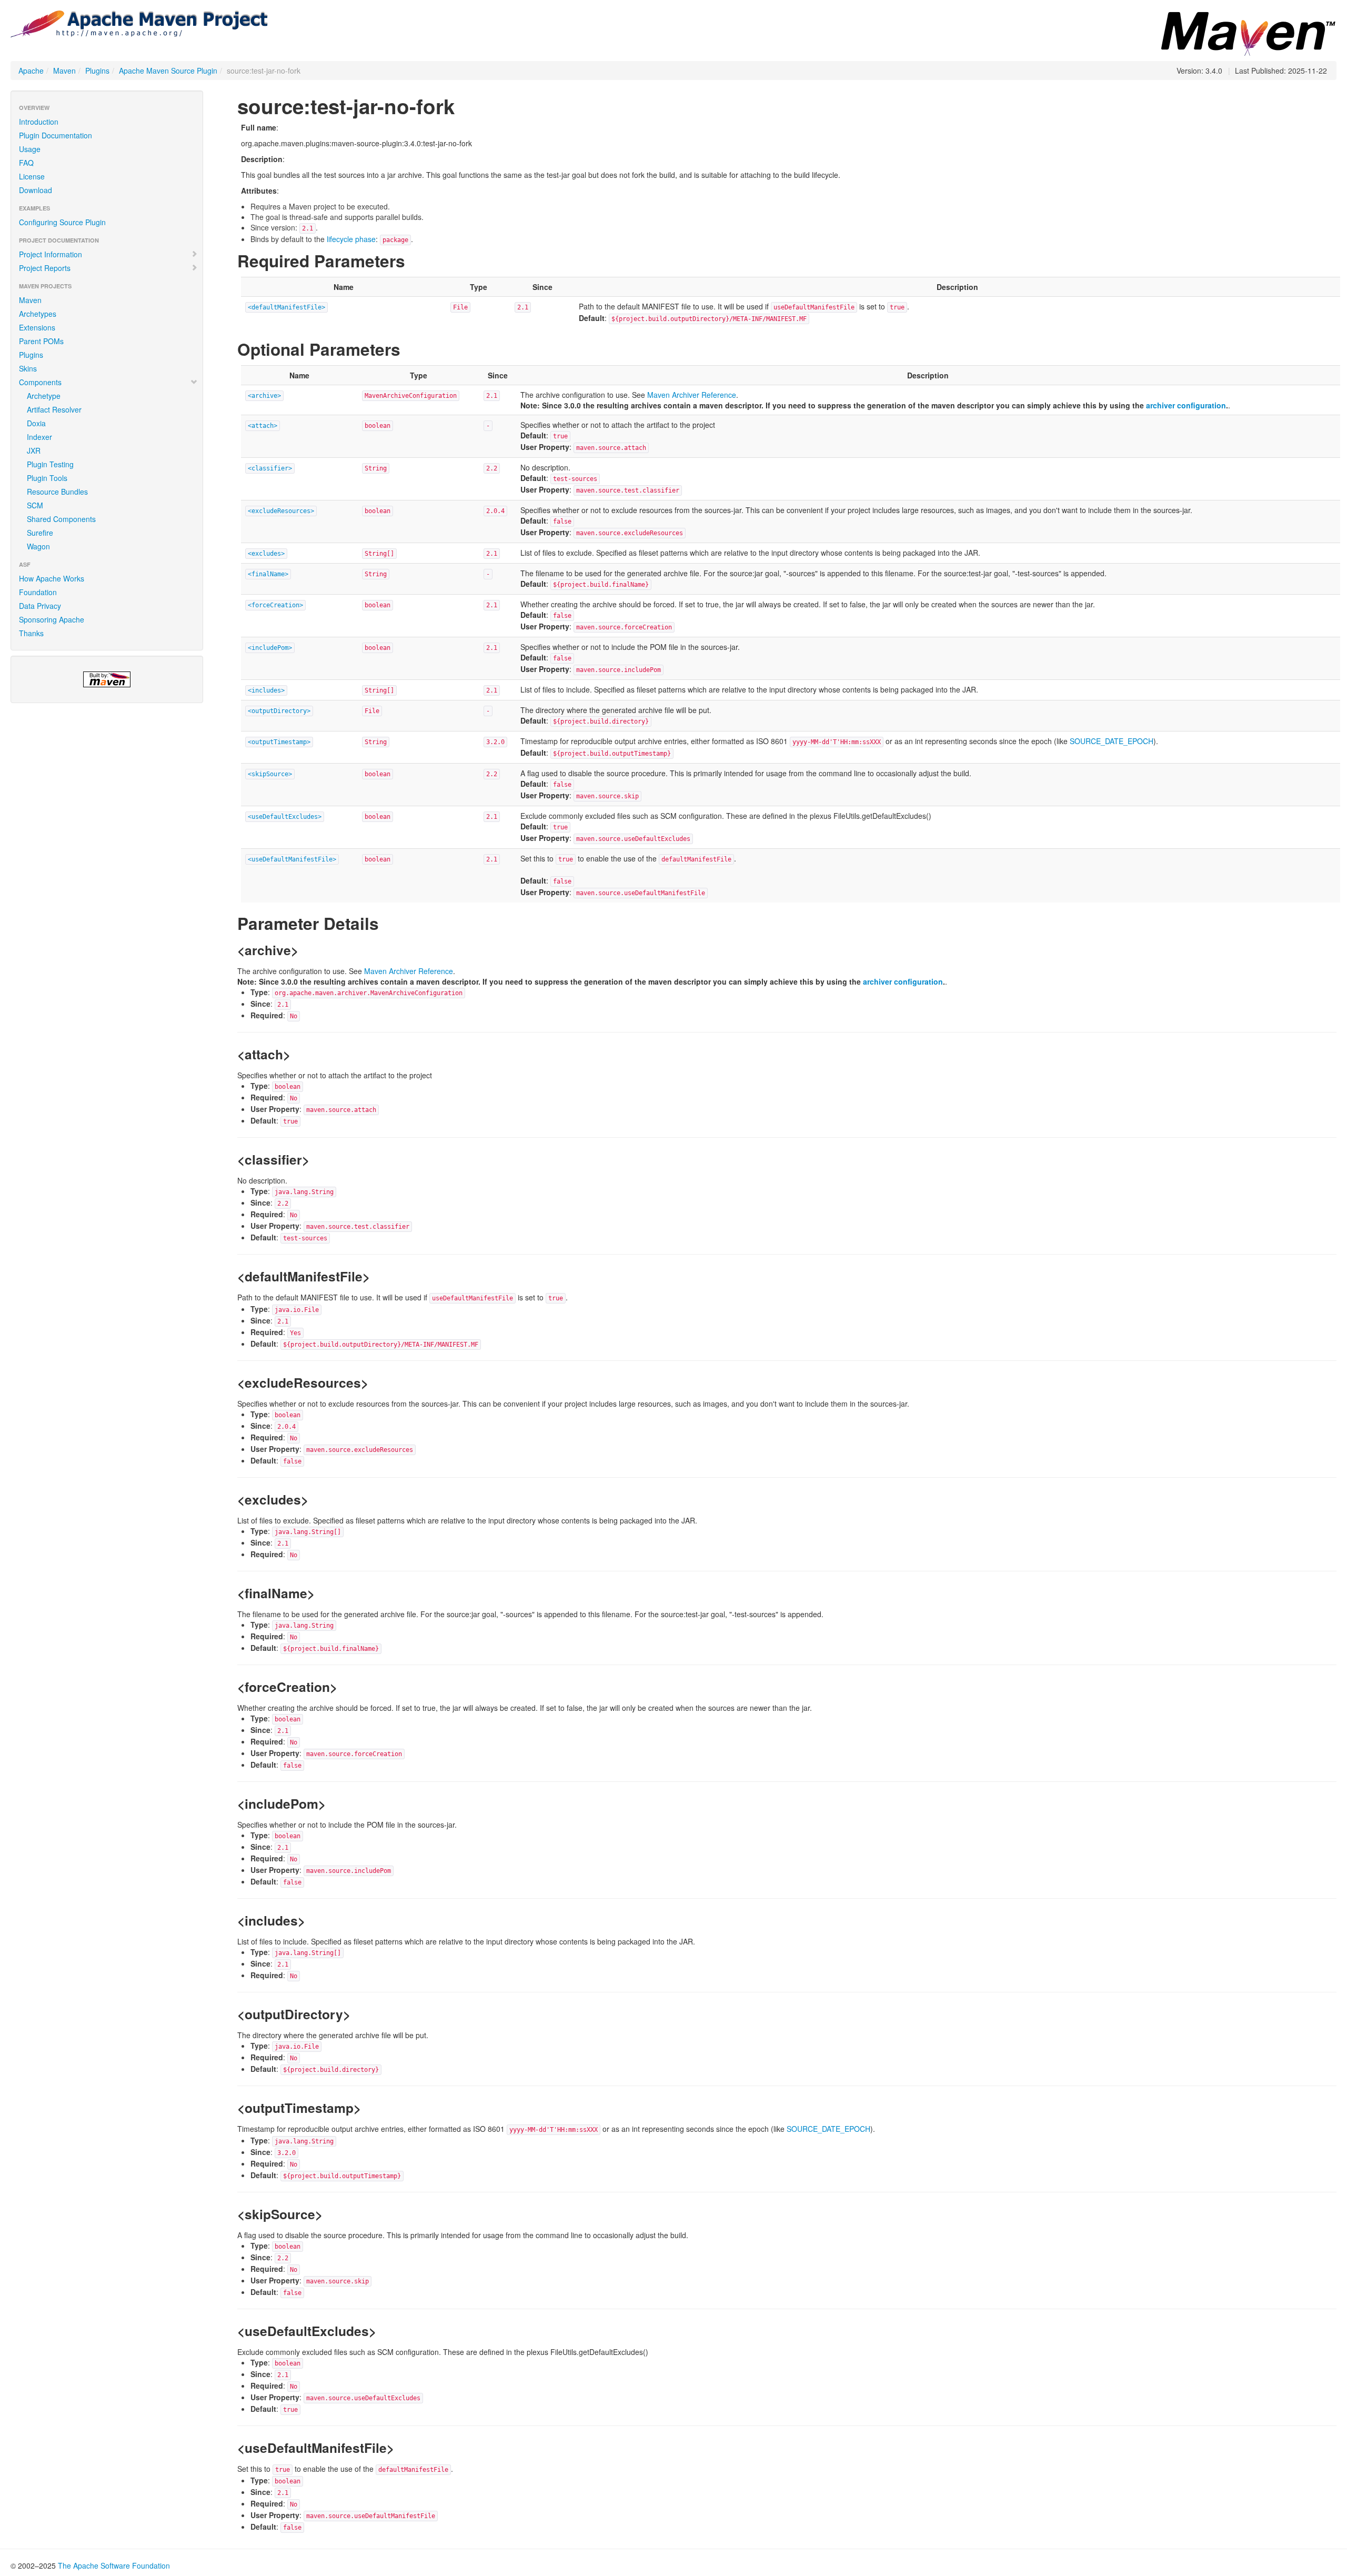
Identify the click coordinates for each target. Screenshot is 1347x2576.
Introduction (39, 122)
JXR (34, 450)
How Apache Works (52, 578)
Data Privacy (40, 606)
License (32, 176)
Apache (31, 71)
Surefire (40, 533)
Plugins (97, 71)
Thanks (31, 633)
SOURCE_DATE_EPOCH (1112, 741)
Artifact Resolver (54, 409)
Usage (30, 149)
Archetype (44, 396)
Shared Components (61, 519)
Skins (28, 368)
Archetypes (38, 314)
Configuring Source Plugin (62, 222)
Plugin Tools (47, 478)
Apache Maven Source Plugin (168, 71)
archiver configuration (1186, 405)
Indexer (39, 437)
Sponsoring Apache (52, 619)
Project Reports (45, 268)
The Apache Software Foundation (114, 2565)
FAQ (26, 163)
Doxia (36, 423)
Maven (64, 71)
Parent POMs (41, 341)
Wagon (38, 546)
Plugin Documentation (56, 135)
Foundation (38, 592)
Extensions (37, 327)
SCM (35, 505)
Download (36, 190)
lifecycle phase (351, 239)
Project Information (51, 254)
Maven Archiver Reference (692, 395)
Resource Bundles (57, 492)
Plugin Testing (50, 464)
